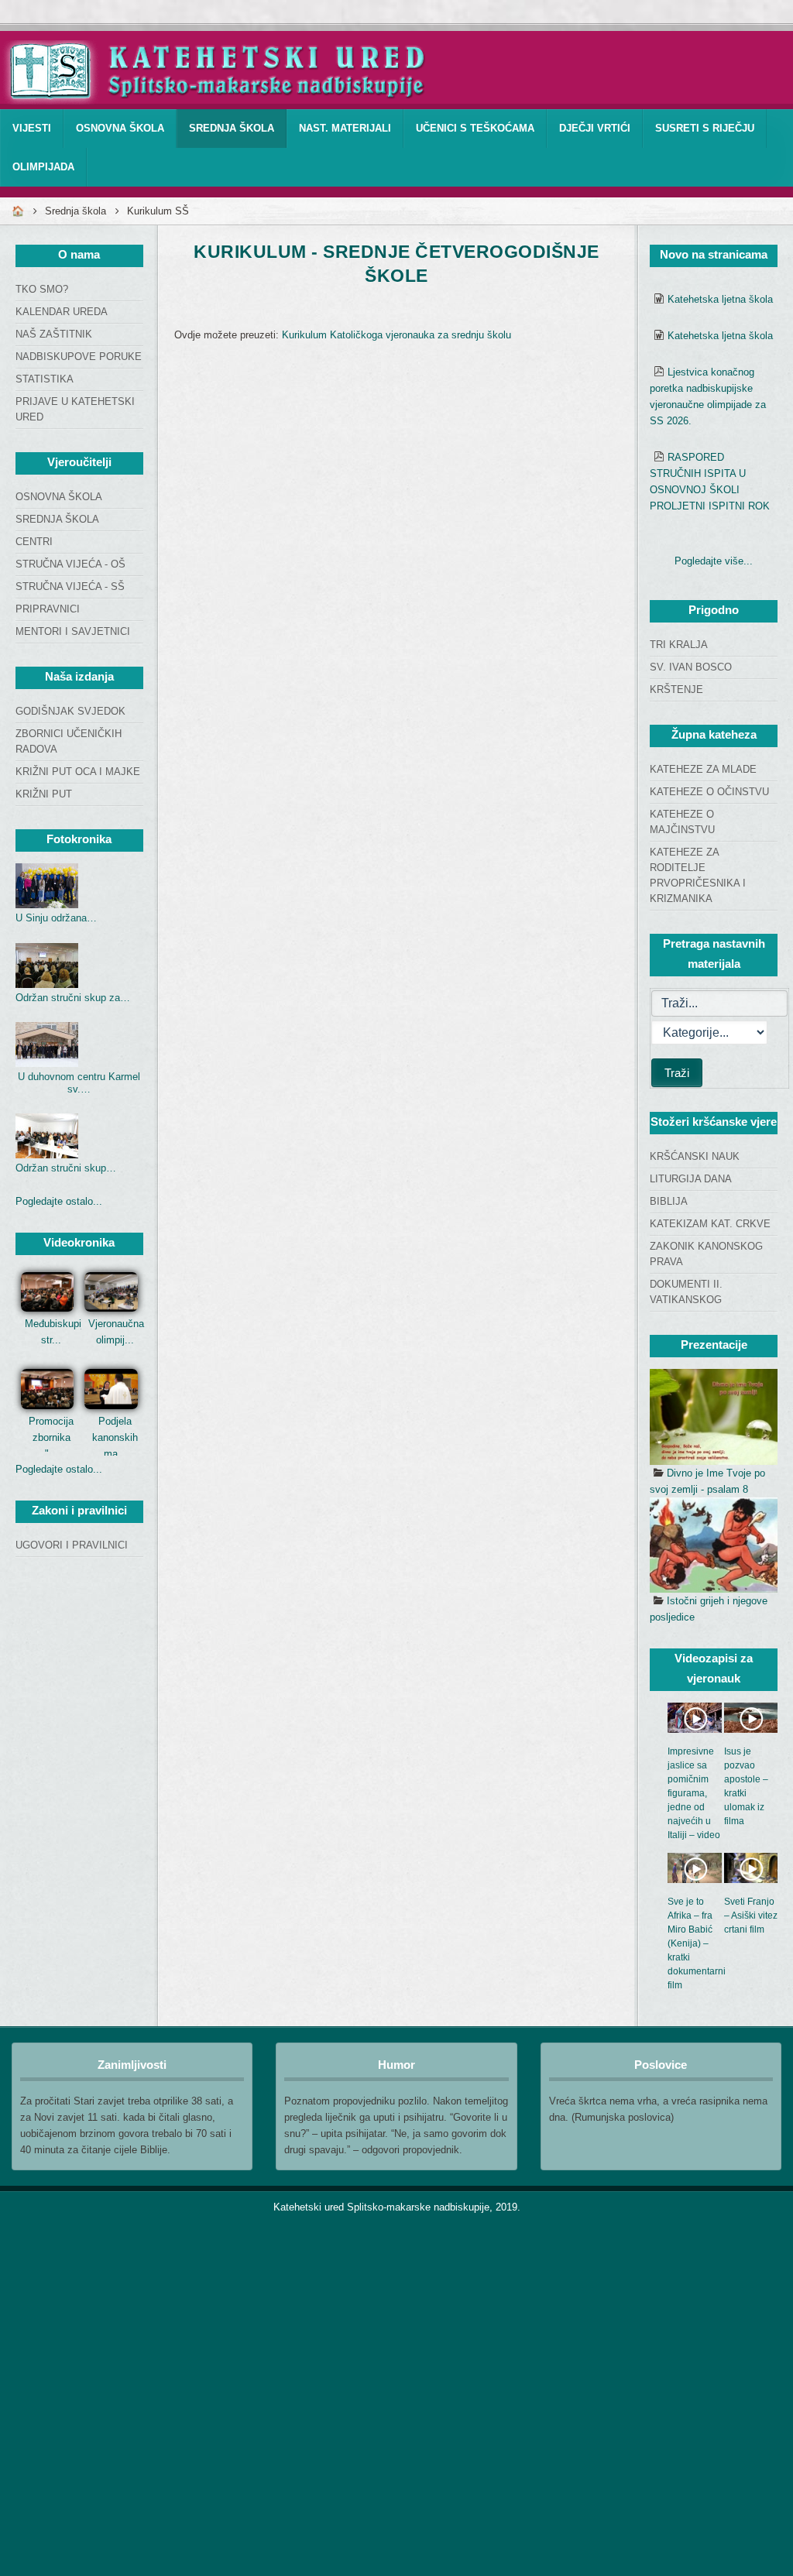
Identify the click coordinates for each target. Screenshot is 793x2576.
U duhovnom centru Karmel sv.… (79, 1083)
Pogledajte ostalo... (59, 1201)
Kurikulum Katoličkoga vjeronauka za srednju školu (396, 335)
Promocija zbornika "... (51, 1437)
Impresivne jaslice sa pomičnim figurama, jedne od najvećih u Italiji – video (694, 1793)
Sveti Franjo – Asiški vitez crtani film (751, 1916)
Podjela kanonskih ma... (115, 1437)
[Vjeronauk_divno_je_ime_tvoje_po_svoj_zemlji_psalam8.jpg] (714, 1417)
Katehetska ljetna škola (720, 299)
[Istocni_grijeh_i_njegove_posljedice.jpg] (714, 1545)
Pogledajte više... (714, 561)
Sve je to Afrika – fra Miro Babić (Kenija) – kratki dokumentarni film (697, 1943)
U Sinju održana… (56, 918)
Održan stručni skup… (66, 1168)
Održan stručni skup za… (73, 998)
